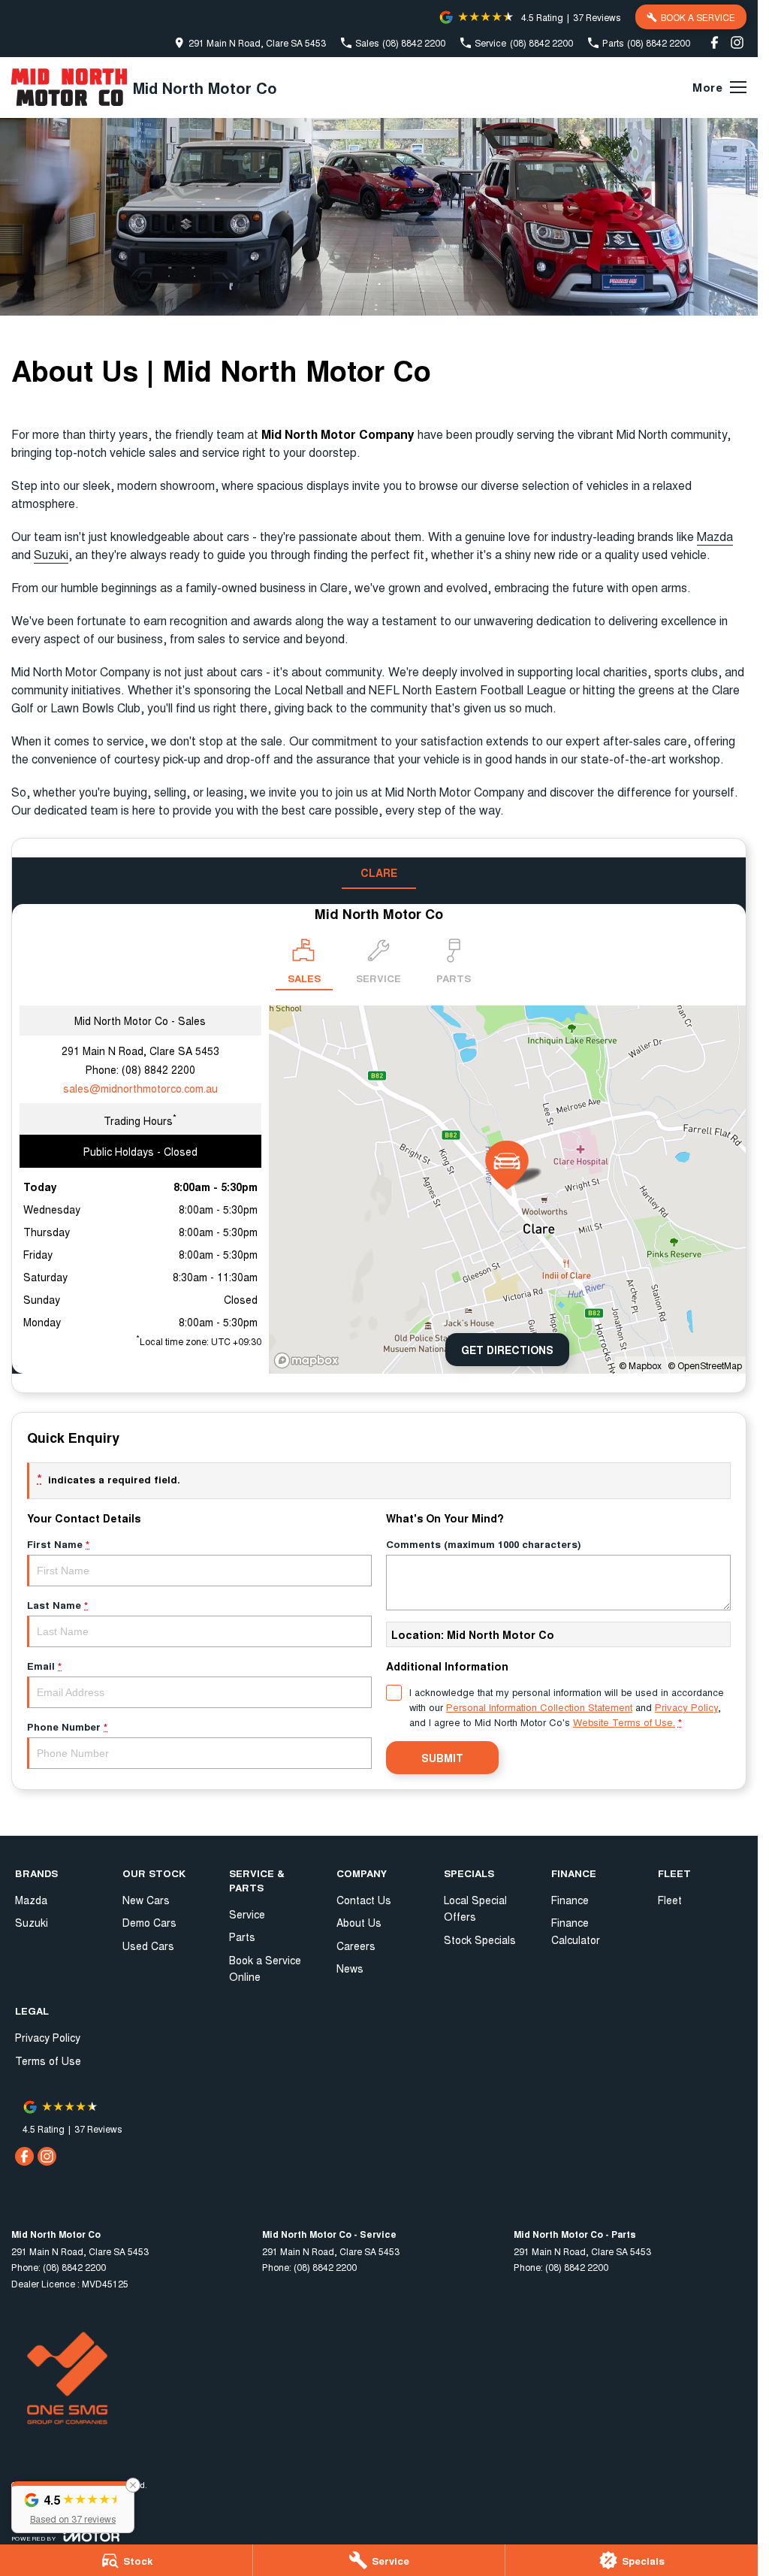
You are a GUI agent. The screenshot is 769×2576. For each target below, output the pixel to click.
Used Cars (148, 1946)
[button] (73, 2507)
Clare (379, 872)
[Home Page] (69, 87)
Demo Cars (149, 1922)
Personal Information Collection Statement (539, 1707)
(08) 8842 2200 (158, 1069)
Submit (442, 1758)
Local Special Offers (475, 1908)
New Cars (146, 1900)
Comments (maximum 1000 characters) (483, 1544)
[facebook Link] (715, 42)
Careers (356, 1946)
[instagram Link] (737, 42)
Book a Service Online (265, 1968)
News (350, 1968)
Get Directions (507, 1350)
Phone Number (67, 1726)
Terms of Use (48, 2060)
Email (44, 1666)
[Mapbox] (309, 1361)
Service (247, 1914)
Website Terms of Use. (624, 1722)
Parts (242, 1937)
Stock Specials (480, 1940)
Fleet (670, 1900)
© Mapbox (640, 1365)
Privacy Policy (686, 1707)
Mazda (715, 536)
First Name (58, 1544)
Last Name (57, 1605)
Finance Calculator (576, 1930)
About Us (359, 1922)
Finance (570, 1900)
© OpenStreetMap (705, 1365)
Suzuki (51, 554)
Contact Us (364, 1900)
